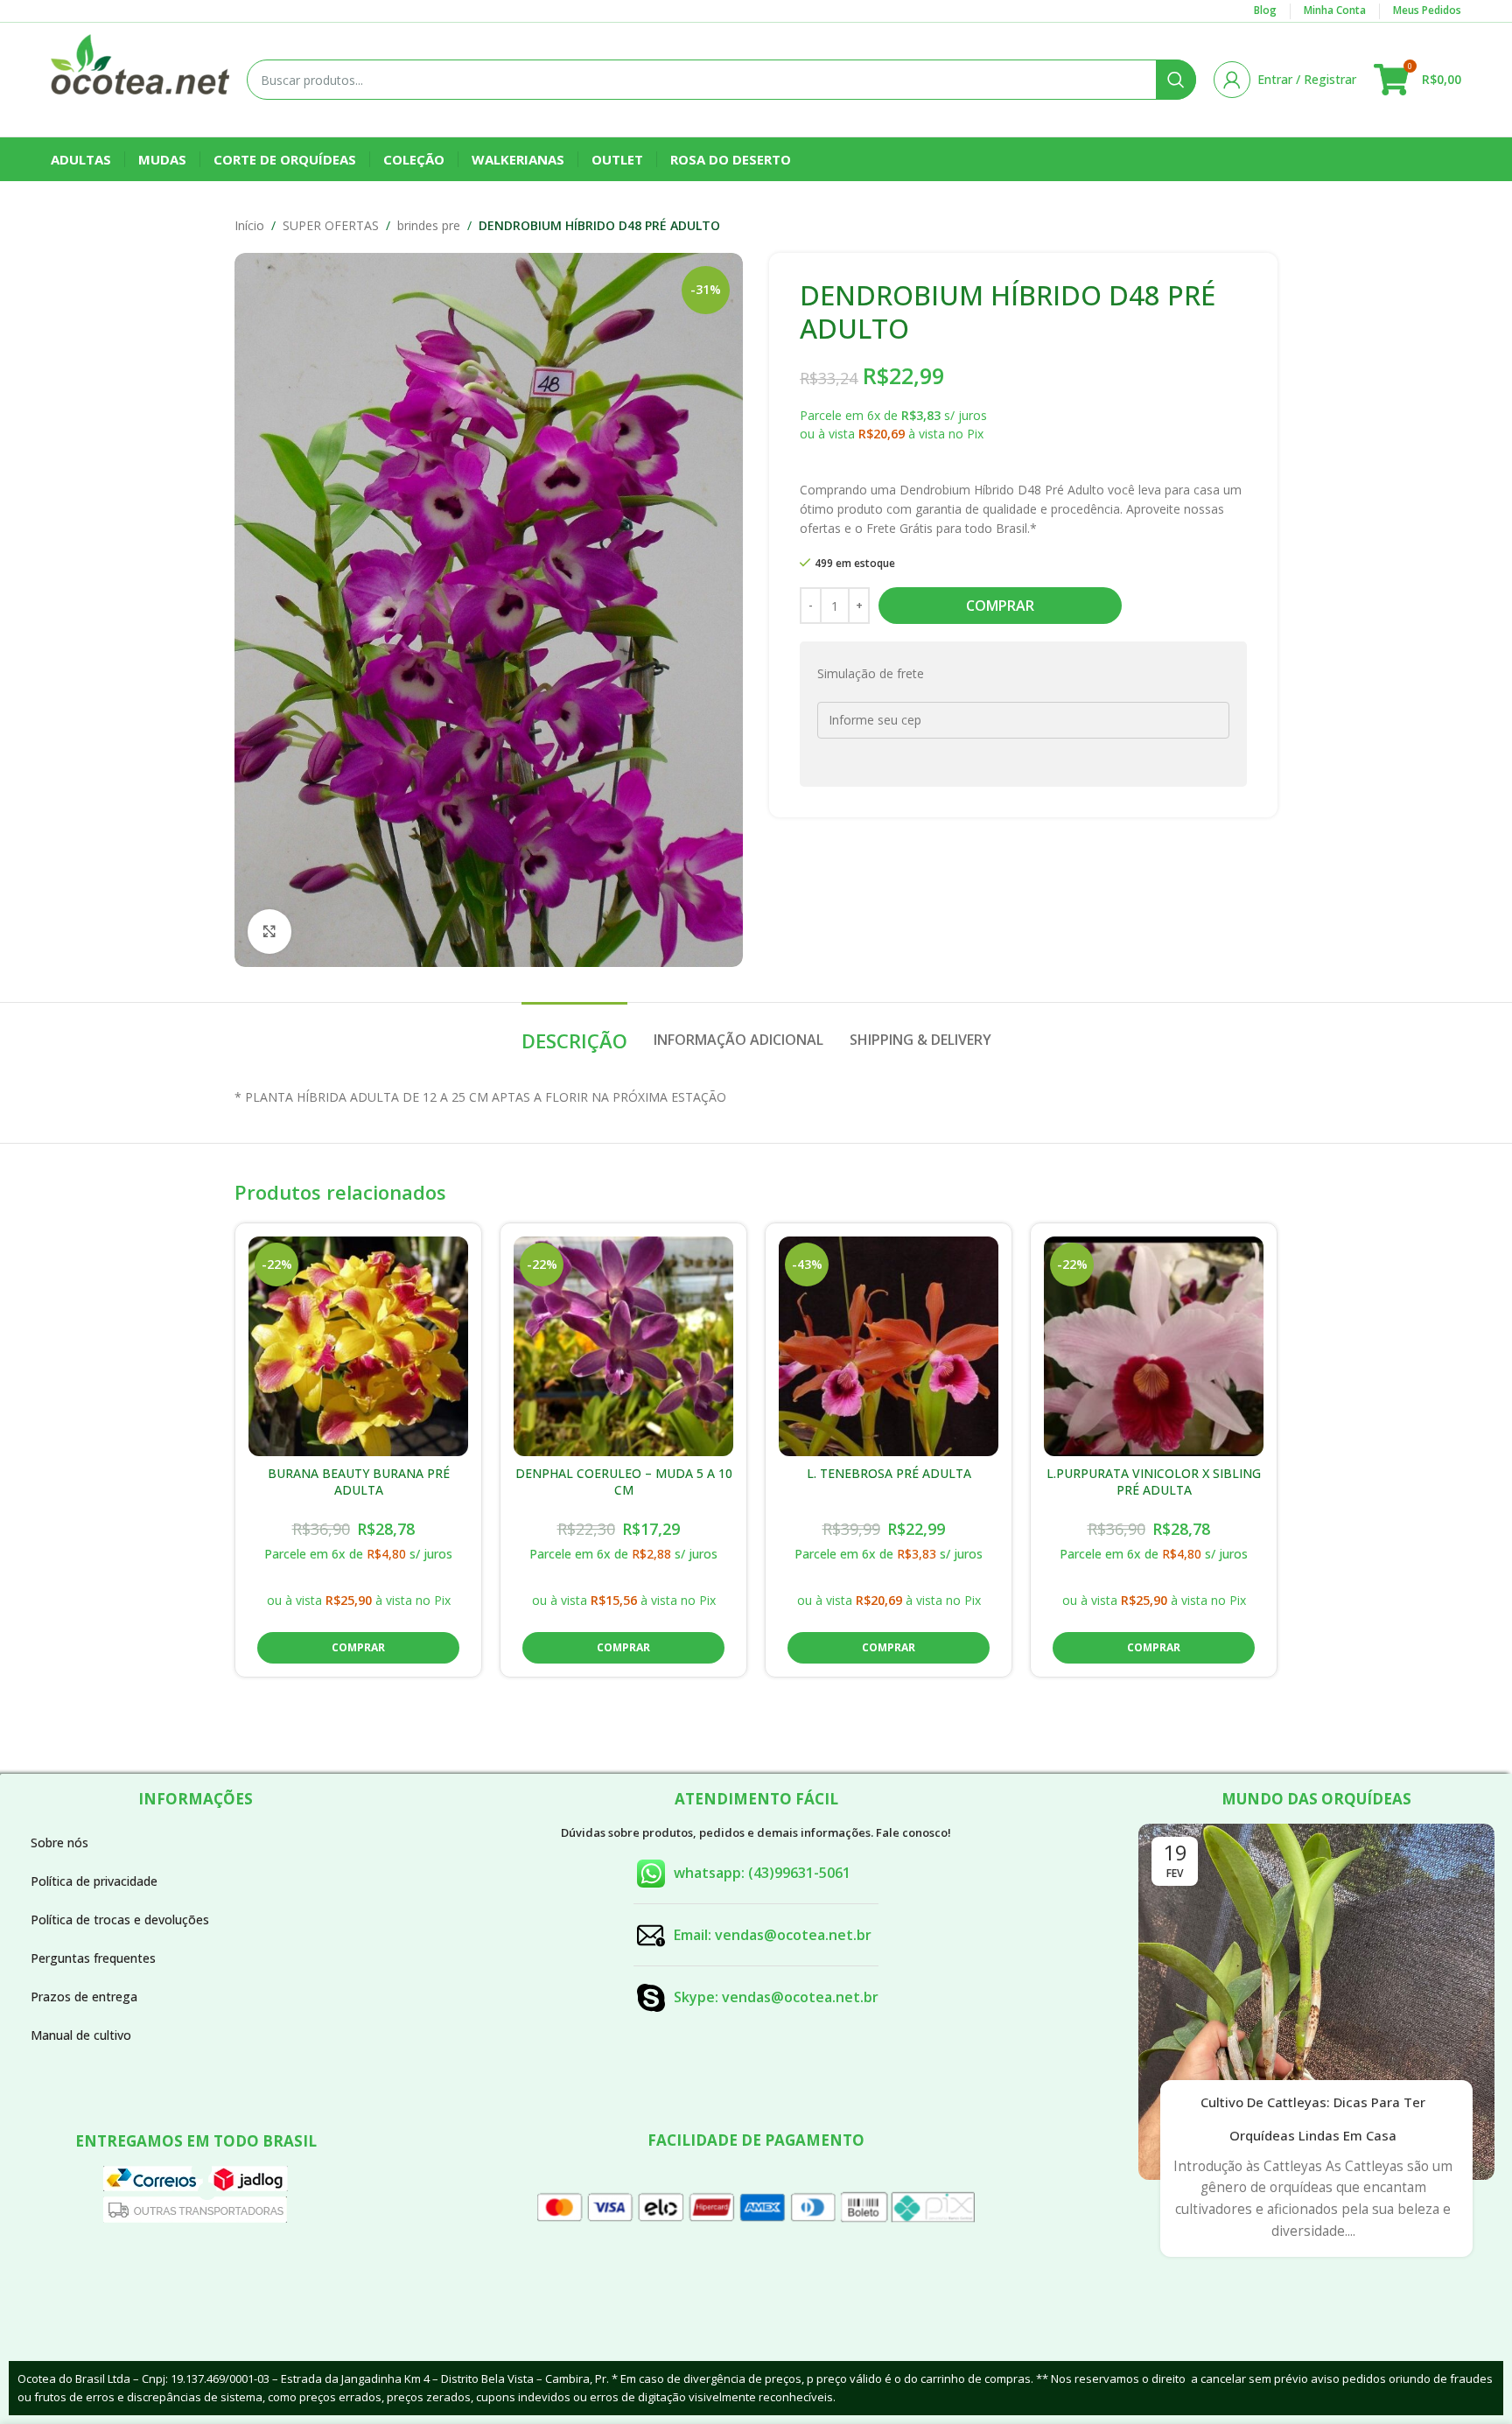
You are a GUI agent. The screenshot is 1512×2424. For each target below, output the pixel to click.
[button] (358, 1648)
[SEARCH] (1176, 80)
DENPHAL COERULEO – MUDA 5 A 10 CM (624, 1482)
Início (249, 225)
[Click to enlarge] (269, 931)
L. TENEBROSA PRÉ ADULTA (889, 1473)
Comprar (1000, 606)
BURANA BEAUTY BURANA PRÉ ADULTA (359, 1482)
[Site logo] (140, 78)
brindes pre (429, 225)
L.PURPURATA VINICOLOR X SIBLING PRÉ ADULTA (1154, 1482)
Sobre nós (59, 1843)
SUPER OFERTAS (331, 225)
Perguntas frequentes (93, 1958)
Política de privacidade (94, 1881)
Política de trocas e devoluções (120, 1920)
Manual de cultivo (81, 2035)
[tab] (574, 1032)
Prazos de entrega (84, 1997)
